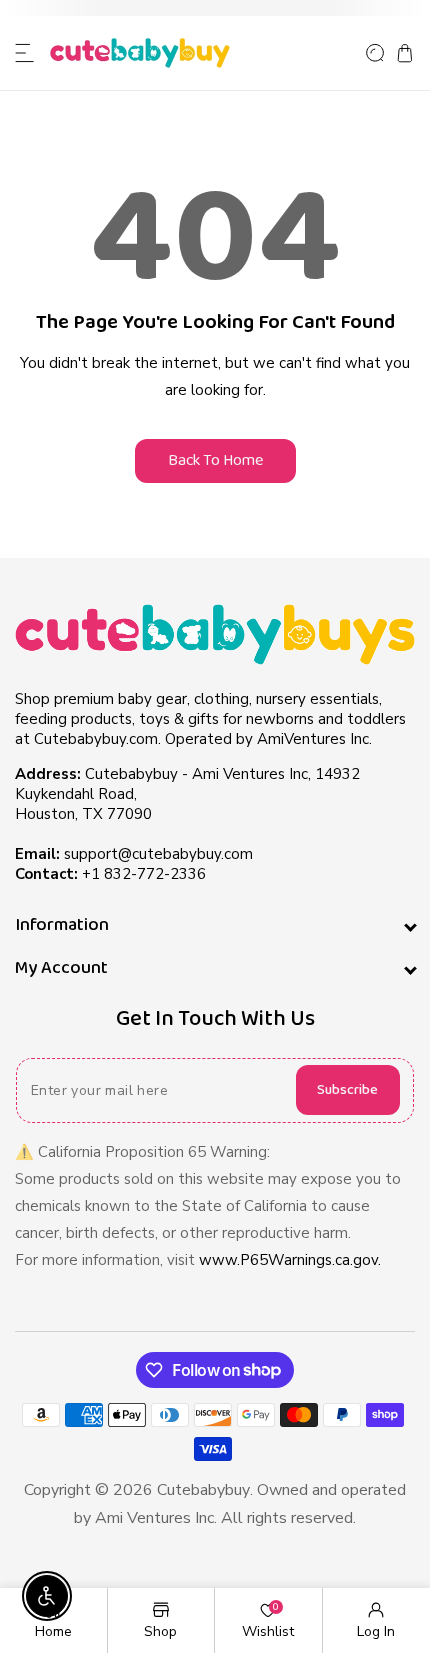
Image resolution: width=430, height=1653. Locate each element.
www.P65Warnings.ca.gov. (290, 1260)
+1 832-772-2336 (144, 874)
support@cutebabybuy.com (158, 854)
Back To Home (215, 460)
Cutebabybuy (203, 1490)
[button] (25, 53)
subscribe (347, 1090)
